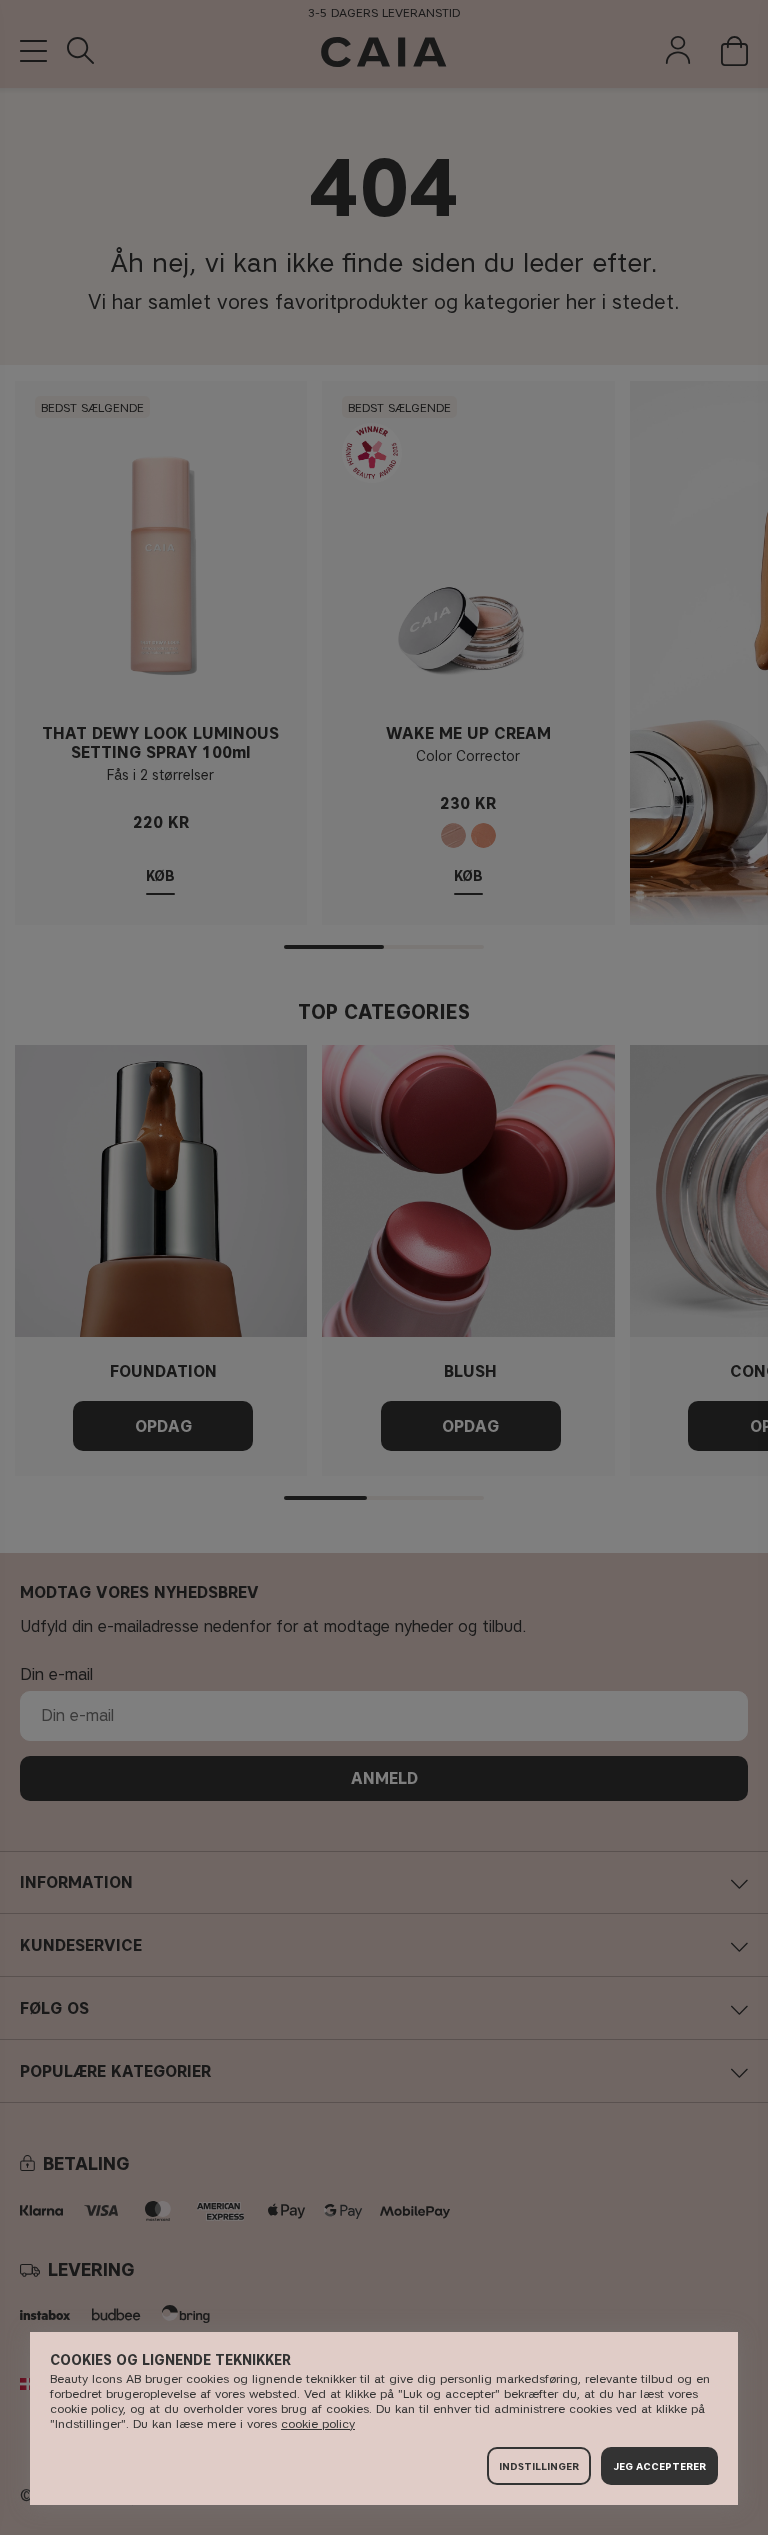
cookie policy (318, 2423)
